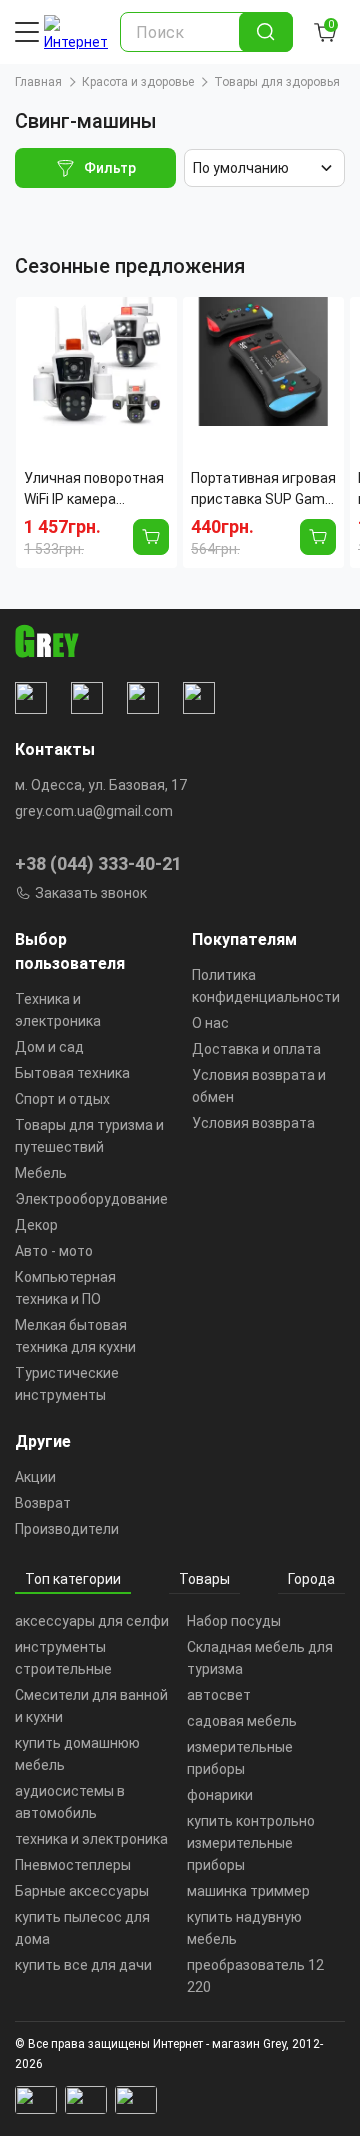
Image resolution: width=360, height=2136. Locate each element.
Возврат (43, 1503)
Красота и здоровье (138, 82)
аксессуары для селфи (92, 1621)
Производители (67, 1529)
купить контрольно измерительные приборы (251, 1843)
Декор (36, 1225)
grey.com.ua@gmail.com (94, 811)
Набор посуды (234, 1621)
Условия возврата (253, 1123)
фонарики (220, 1795)
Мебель (41, 1173)
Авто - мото (54, 1251)
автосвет (219, 1695)
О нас (210, 1023)
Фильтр (110, 168)
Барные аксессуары (82, 1891)
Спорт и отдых (62, 1099)
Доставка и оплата (256, 1049)
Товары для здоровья (277, 82)
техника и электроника (91, 1839)
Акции (35, 1477)
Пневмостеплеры (73, 1865)
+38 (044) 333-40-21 (98, 863)
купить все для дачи (83, 1965)
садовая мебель (242, 1721)
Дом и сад (49, 1047)
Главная (38, 82)
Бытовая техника (72, 1073)
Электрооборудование (91, 1199)
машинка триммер (248, 1891)
